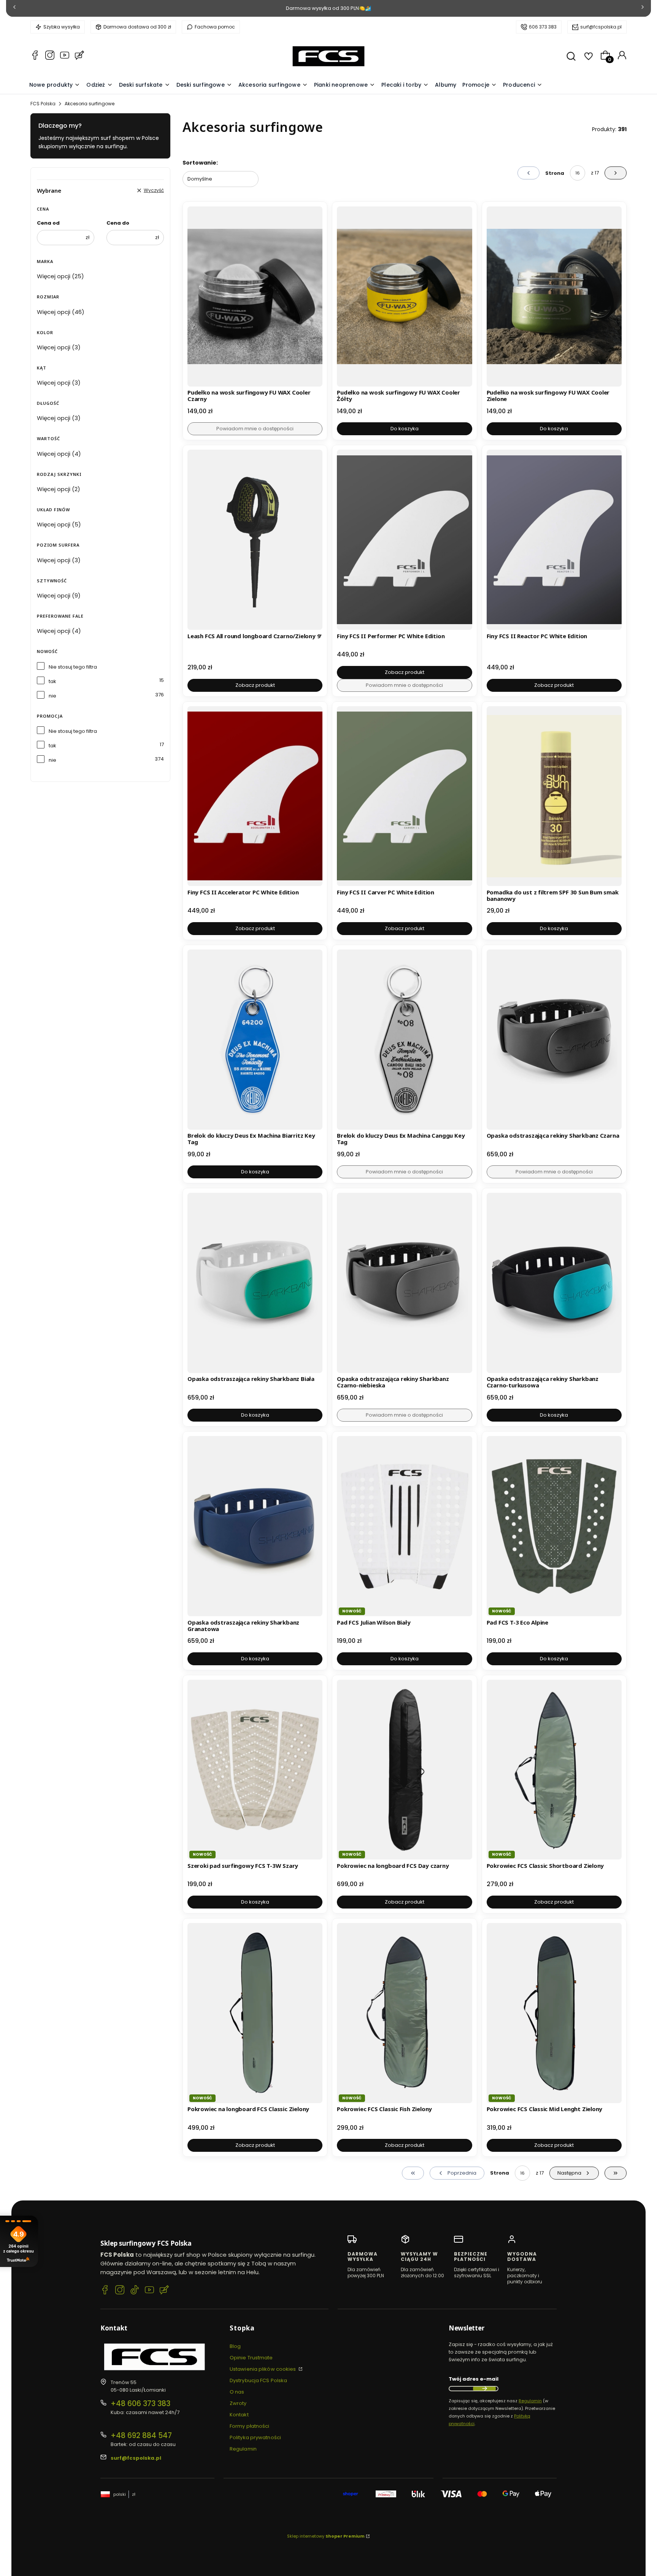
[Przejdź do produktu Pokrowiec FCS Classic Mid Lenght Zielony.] (554, 2013)
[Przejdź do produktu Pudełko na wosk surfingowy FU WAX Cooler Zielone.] (554, 296)
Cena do (118, 223)
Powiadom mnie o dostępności (255, 429)
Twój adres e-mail (474, 2379)
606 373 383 (543, 27)
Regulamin (243, 2449)
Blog (235, 2346)
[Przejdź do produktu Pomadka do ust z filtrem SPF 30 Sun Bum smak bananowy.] (554, 796)
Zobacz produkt (255, 685)
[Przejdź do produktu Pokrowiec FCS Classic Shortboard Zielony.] (554, 1770)
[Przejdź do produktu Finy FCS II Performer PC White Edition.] (404, 540)
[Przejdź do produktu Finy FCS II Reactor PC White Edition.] (554, 540)
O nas (237, 2392)
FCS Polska (43, 104)
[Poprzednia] (14, 9)
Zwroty (238, 2403)
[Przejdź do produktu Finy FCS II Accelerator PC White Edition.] (255, 796)
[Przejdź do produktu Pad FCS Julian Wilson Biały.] (404, 1526)
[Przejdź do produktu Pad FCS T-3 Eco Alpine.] (554, 1526)
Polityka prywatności (255, 2437)
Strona (555, 173)
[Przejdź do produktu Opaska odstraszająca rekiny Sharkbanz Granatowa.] (255, 1526)
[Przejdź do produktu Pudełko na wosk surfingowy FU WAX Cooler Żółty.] (404, 296)
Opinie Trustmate (251, 2358)
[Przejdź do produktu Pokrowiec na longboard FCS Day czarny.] (404, 1770)
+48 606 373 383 (140, 2404)
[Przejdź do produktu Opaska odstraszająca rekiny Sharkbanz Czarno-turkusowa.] (554, 1283)
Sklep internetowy (326, 2536)
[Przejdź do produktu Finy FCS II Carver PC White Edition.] (404, 796)
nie (52, 696)
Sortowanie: (200, 163)
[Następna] (643, 9)
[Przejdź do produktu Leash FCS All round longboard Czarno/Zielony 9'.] (255, 540)
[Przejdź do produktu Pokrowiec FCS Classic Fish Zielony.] (404, 2013)
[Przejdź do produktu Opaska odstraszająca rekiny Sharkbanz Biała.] (255, 1283)
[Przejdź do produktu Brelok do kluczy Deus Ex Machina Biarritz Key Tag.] (255, 1040)
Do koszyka (405, 429)
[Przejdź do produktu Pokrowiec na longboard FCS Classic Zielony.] (255, 2013)
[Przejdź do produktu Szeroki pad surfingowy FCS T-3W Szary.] (255, 1770)
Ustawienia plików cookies (263, 2369)
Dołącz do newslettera (484, 2389)
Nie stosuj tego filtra (73, 667)
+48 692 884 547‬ (141, 2436)
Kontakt (239, 2415)
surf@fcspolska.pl (601, 27)
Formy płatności (250, 2426)
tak (52, 681)
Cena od (48, 223)
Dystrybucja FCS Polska (258, 2380)
